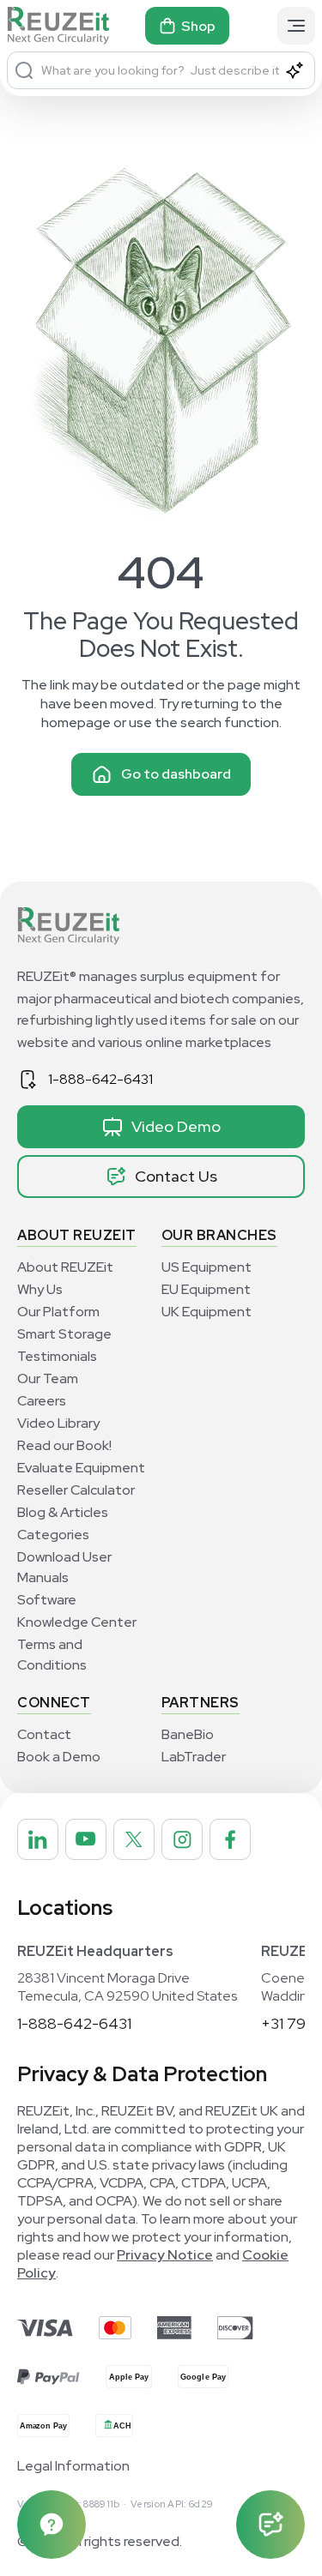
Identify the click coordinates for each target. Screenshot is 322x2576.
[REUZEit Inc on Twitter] (134, 1839)
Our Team (48, 1378)
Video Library (58, 1423)
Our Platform (58, 1312)
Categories (53, 1535)
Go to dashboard (176, 774)
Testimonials (57, 1356)
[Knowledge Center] (52, 2525)
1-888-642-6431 (100, 1079)
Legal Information (73, 2466)
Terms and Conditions (52, 1655)
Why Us (40, 1289)
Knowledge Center (77, 1622)
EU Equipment (206, 1289)
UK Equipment (207, 1312)
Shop (198, 26)
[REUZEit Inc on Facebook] (230, 1839)
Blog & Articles (63, 1512)
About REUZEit (65, 1267)
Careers (42, 1401)
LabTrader (194, 1757)
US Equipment (207, 1267)
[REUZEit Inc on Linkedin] (38, 1839)
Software (47, 1600)
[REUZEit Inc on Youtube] (86, 1839)
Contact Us (176, 1176)
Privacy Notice (165, 2255)
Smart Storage (64, 1334)
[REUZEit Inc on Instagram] (182, 1839)
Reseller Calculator (76, 1490)
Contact (44, 1734)
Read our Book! (64, 1445)
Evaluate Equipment (81, 1468)
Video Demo (176, 1126)
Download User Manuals (64, 1567)
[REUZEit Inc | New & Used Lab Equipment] (58, 26)
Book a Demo (59, 1757)
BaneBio (188, 1734)
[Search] (24, 70)
